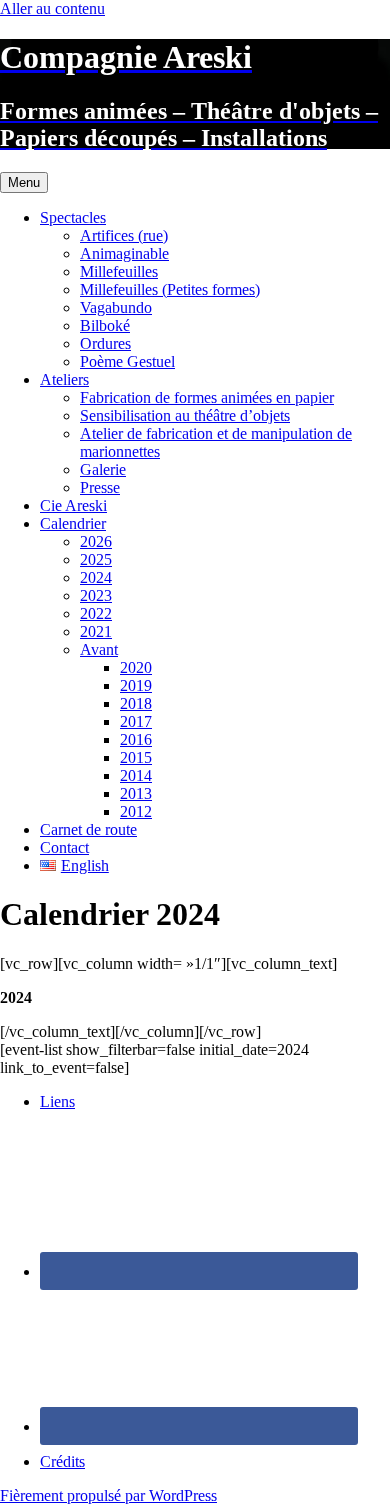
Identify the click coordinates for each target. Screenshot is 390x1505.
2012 (136, 811)
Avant (99, 649)
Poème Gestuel (127, 361)
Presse (100, 487)
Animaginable (124, 253)
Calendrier (73, 523)
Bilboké (105, 325)
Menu (24, 182)
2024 (96, 577)
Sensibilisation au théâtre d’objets (185, 415)
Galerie (103, 469)
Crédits (62, 1461)
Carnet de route (88, 829)
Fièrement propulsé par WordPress (108, 1495)
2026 (96, 541)
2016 (136, 739)
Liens (57, 1101)
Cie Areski (73, 505)
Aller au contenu (52, 8)
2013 (136, 793)
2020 (136, 667)
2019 (136, 685)
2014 (136, 775)
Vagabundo (116, 307)
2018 (136, 703)
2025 (96, 559)
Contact (64, 847)
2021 (96, 631)
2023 (96, 595)
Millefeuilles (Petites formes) (170, 289)
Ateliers (64, 379)
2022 (96, 613)
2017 (136, 721)
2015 (136, 757)
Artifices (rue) (124, 235)
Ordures (105, 343)
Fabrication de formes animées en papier (207, 397)
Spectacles (73, 217)
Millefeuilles (119, 271)
